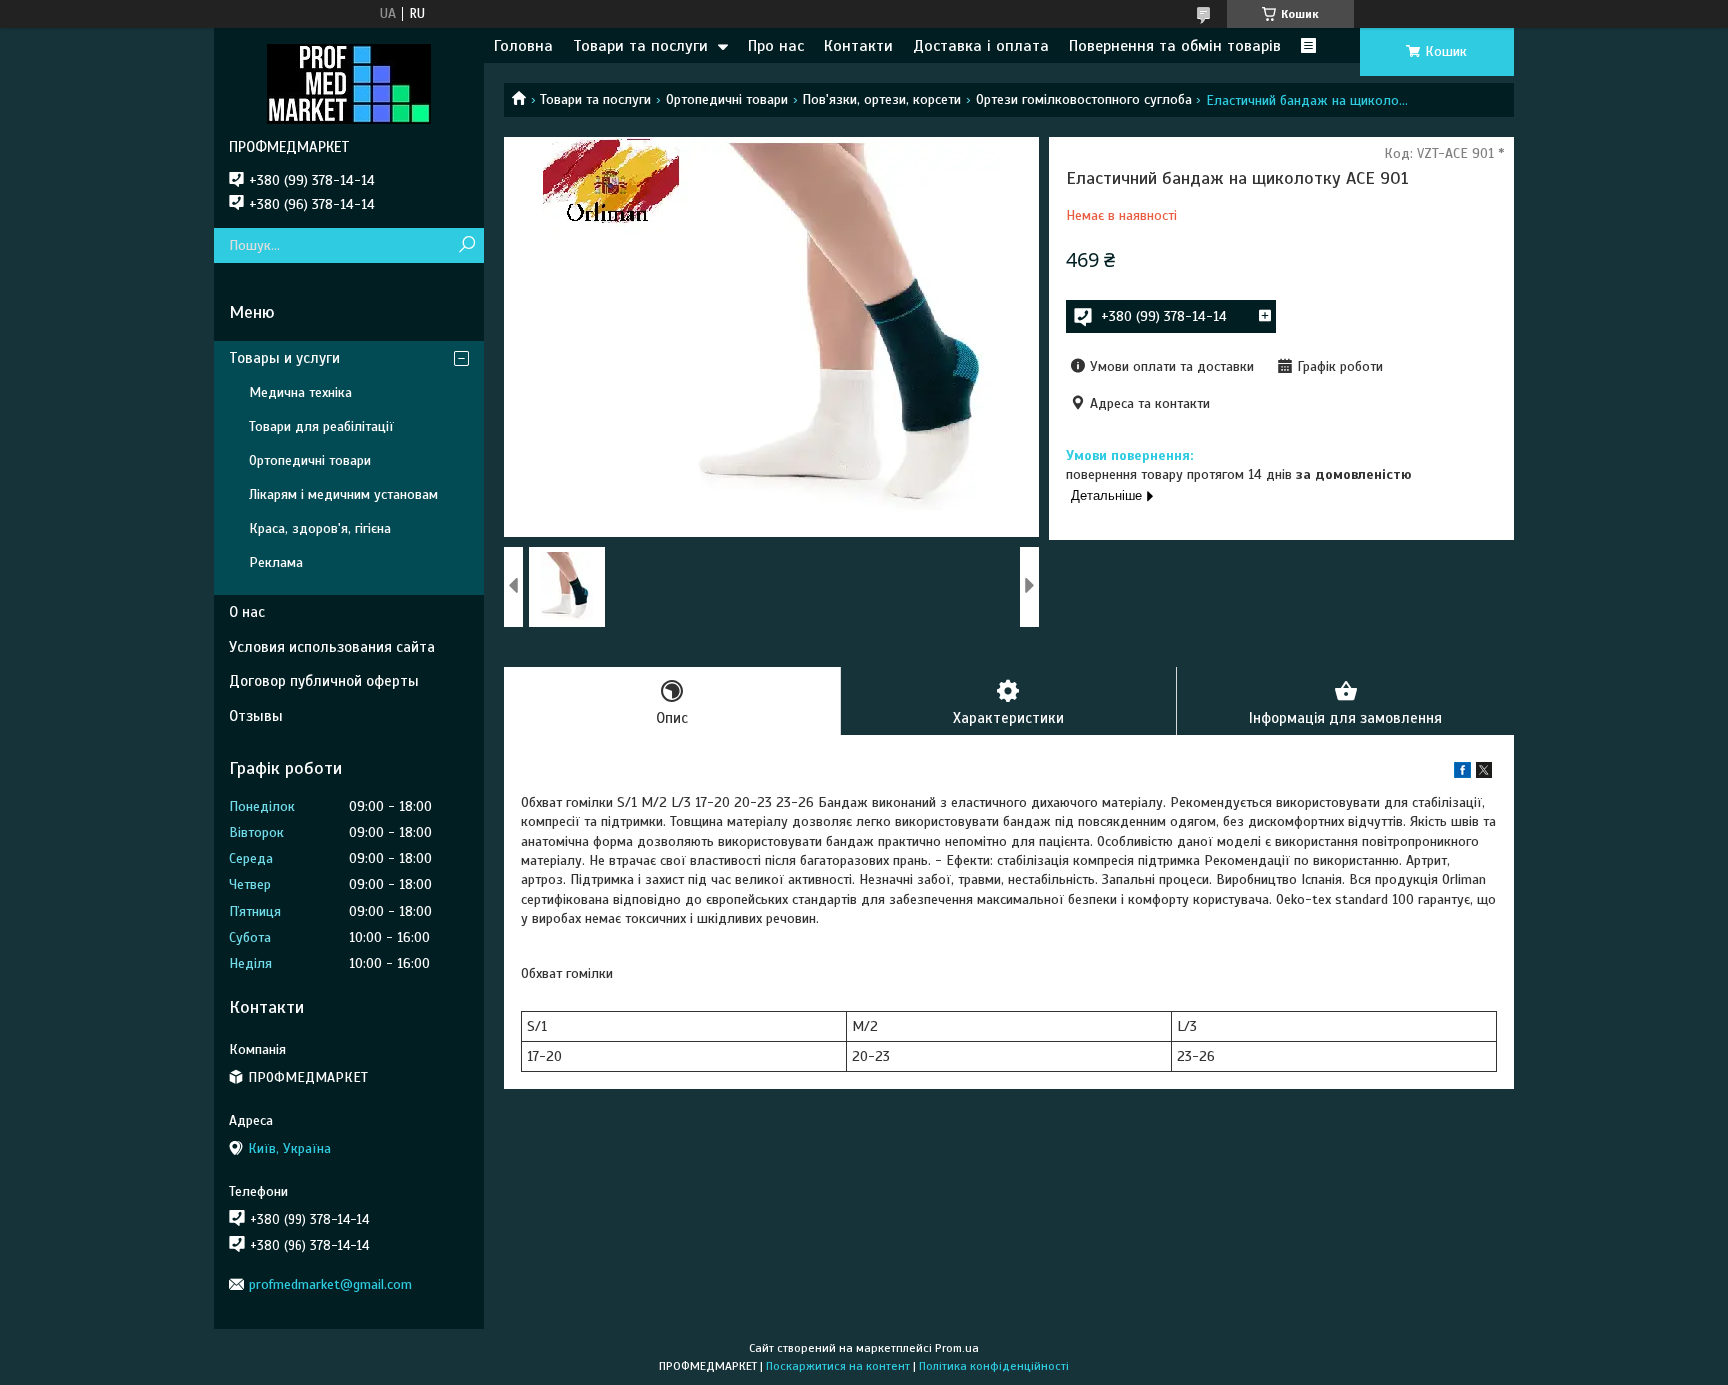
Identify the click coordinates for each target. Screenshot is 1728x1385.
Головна (523, 46)
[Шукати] (466, 245)
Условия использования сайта (332, 647)
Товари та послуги (640, 46)
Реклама (276, 562)
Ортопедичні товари (727, 99)
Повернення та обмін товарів (1175, 46)
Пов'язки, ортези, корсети (881, 99)
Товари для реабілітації (321, 426)
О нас (247, 612)
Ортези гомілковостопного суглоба (1084, 99)
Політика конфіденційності (994, 1366)
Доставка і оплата (981, 46)
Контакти (858, 46)
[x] (1484, 773)
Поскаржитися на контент (838, 1366)
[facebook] (1462, 773)
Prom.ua (957, 1348)
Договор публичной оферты (324, 681)
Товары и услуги (284, 358)
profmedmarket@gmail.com (330, 1284)
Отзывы (256, 716)
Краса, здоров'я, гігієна (320, 528)
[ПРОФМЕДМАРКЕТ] (349, 83)
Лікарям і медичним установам (343, 494)
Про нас (776, 46)
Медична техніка (300, 392)
